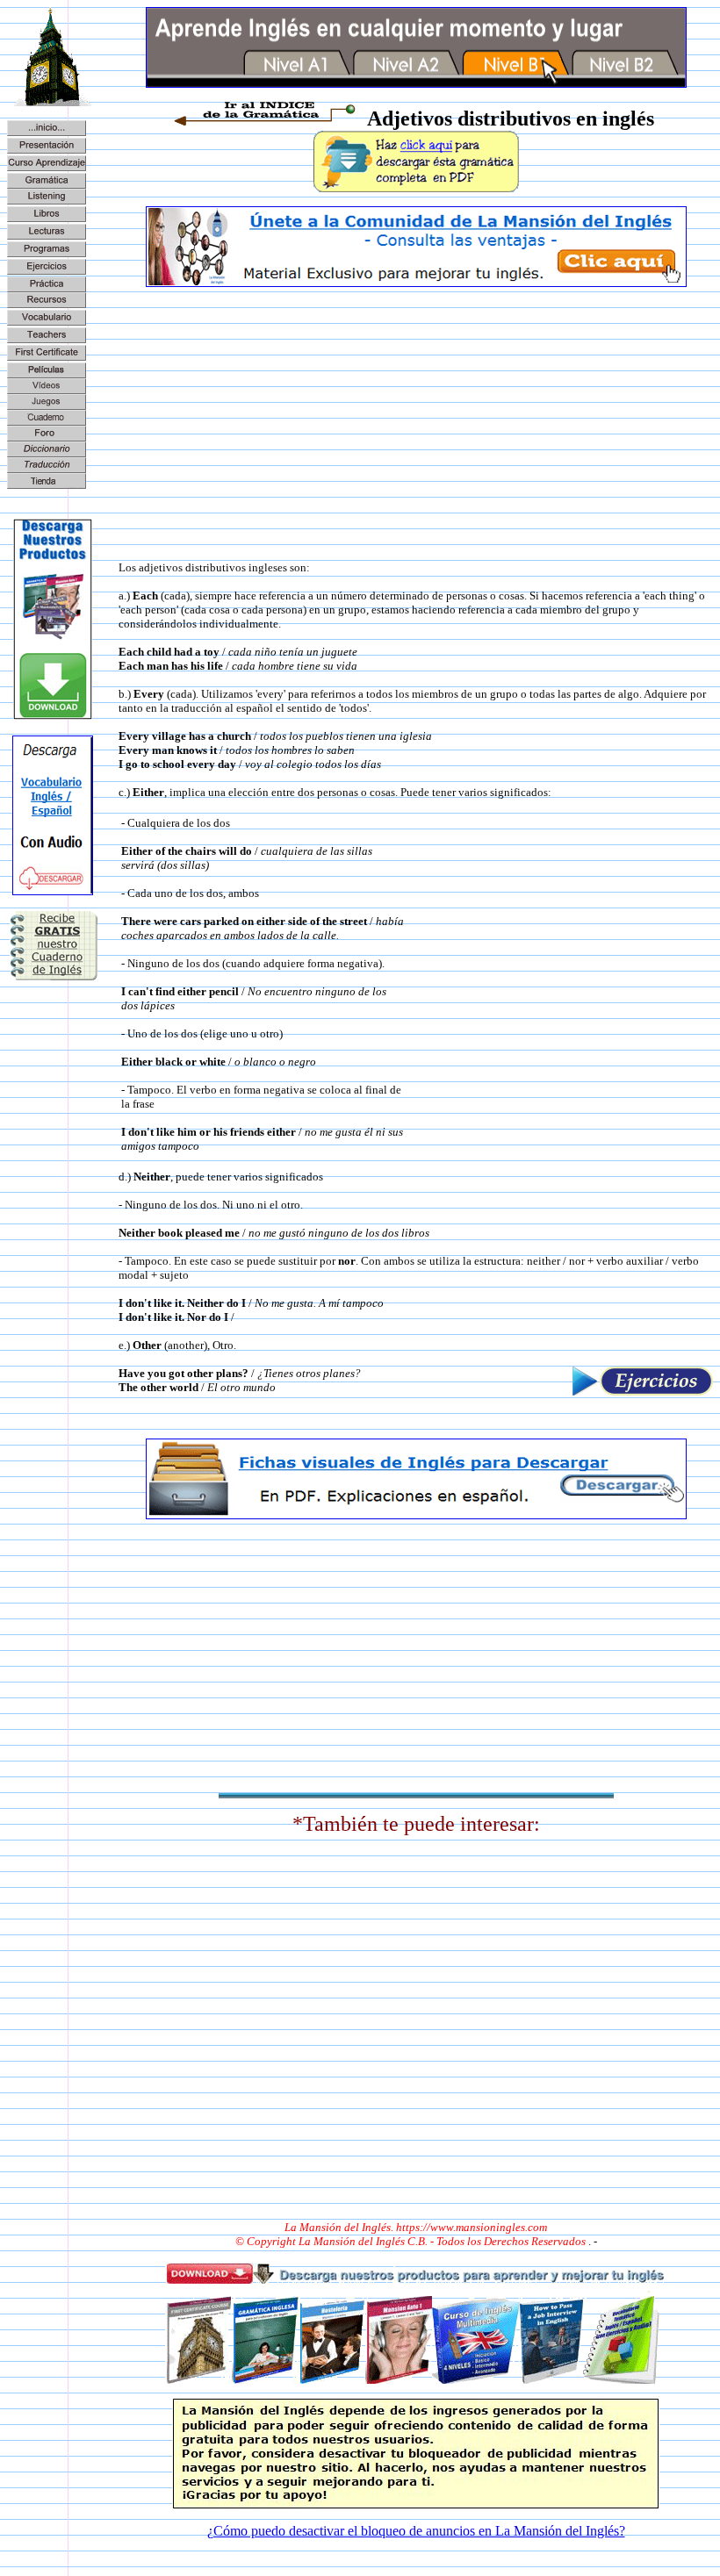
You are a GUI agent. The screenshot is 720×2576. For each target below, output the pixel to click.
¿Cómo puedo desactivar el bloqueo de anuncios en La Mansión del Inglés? (416, 2531)
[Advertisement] (416, 424)
